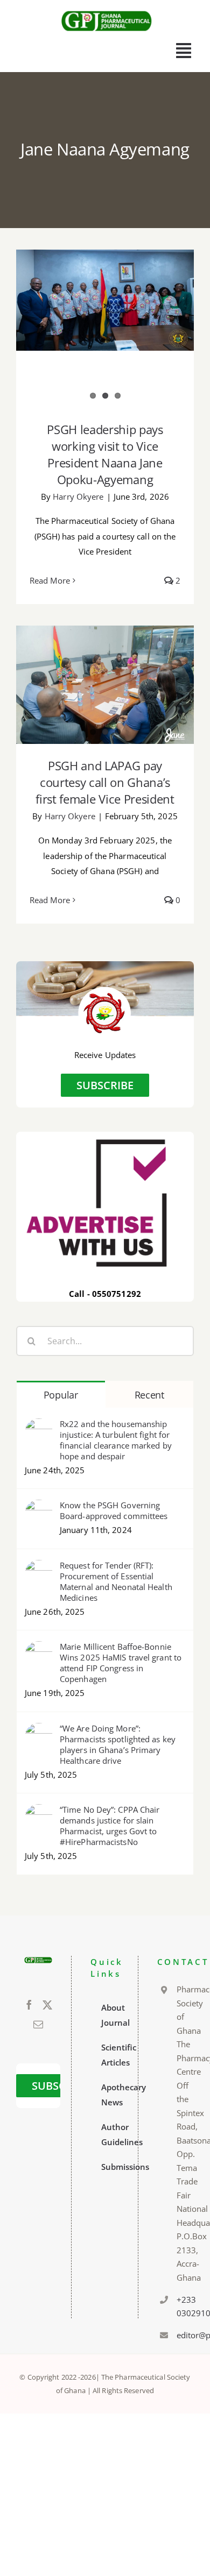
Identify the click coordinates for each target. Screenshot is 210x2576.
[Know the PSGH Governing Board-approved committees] (39, 1507)
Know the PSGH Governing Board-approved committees (114, 1510)
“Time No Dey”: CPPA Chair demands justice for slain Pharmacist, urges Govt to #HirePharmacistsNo (110, 1826)
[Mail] (38, 2024)
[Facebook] (29, 2005)
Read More (50, 580)
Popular (61, 1395)
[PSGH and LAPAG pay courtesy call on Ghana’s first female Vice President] (105, 685)
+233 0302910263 (181, 2307)
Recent (149, 1395)
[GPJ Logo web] (107, 10)
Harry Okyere (78, 496)
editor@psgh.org (181, 2335)
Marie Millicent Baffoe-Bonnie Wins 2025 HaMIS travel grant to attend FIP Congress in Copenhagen (121, 1663)
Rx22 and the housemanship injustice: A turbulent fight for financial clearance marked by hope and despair (116, 1440)
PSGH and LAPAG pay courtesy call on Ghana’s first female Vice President (105, 782)
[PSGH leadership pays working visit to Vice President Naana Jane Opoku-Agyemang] (105, 300)
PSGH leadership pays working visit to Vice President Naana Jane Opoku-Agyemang (105, 454)
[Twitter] (47, 2005)
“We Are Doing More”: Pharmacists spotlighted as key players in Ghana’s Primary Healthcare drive (118, 1744)
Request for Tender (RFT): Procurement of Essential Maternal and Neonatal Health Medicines (116, 1581)
